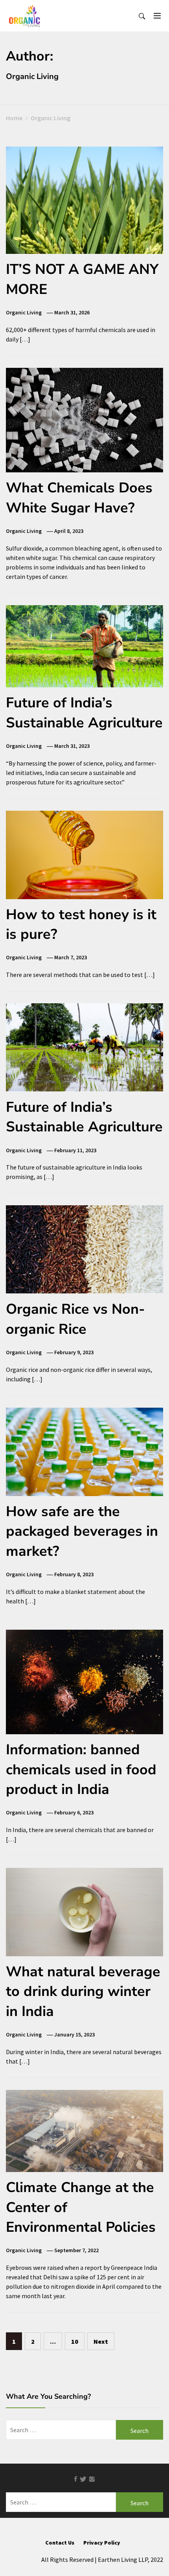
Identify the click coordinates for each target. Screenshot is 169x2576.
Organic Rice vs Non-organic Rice (75, 1319)
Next (101, 2341)
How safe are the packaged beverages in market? (82, 1531)
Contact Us (60, 2543)
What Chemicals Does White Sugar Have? (79, 498)
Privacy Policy (102, 2543)
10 (75, 2341)
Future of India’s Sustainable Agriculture (84, 713)
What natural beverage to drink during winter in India (83, 1992)
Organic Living (24, 312)
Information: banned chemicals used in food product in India (81, 1770)
